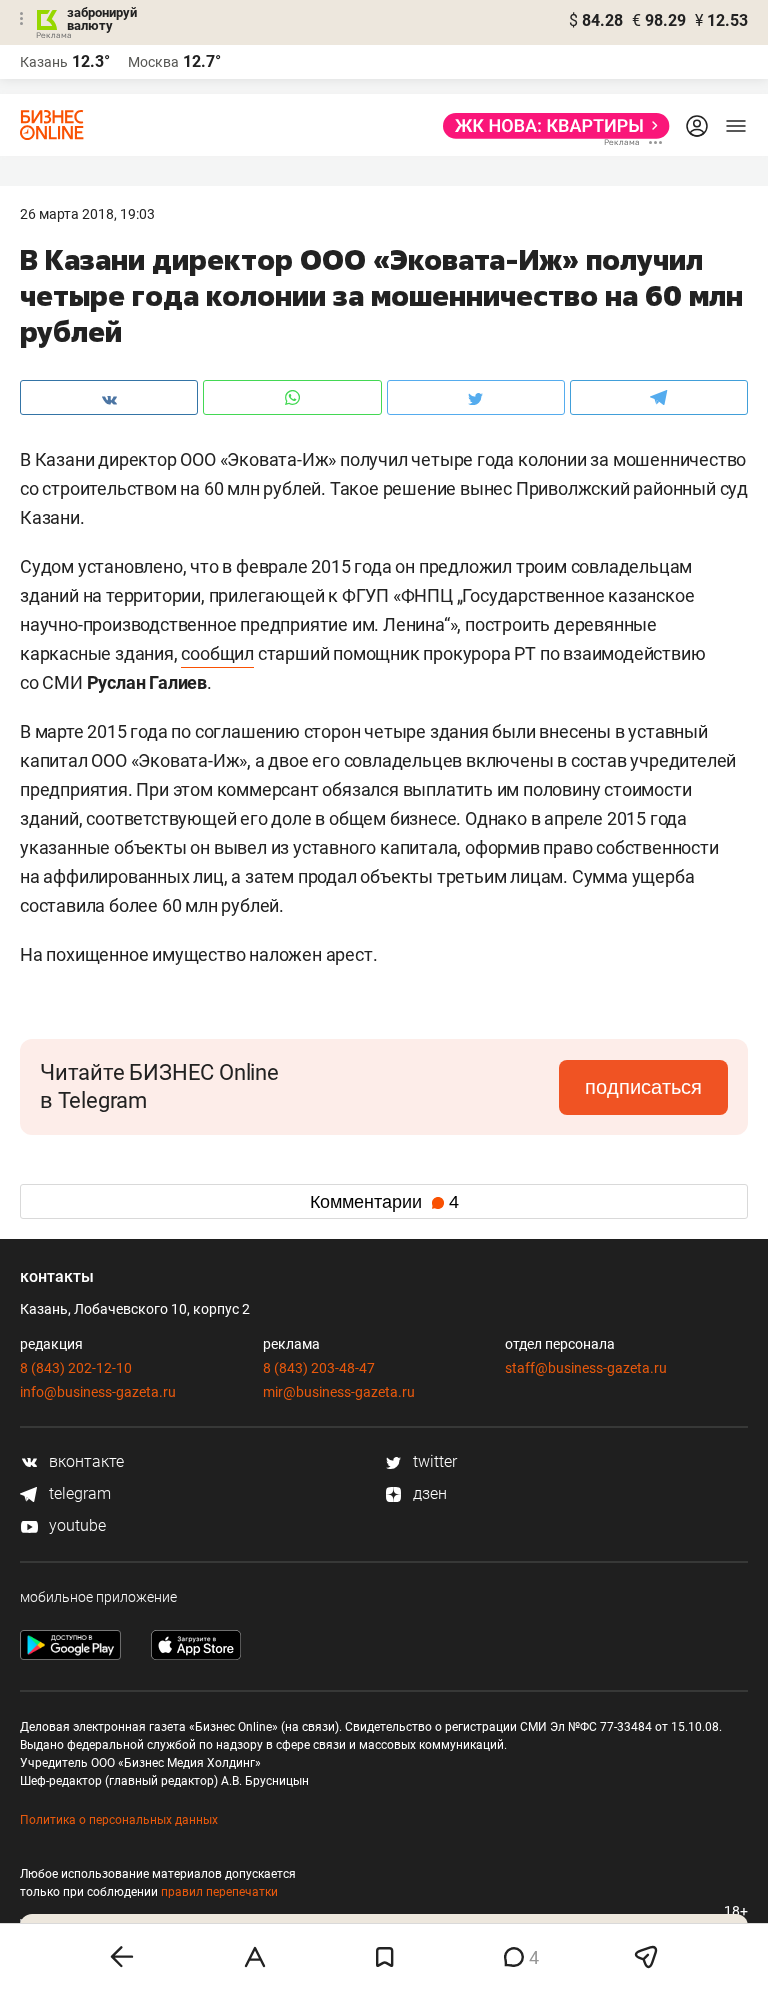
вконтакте (84, 1461)
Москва (153, 62)
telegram (78, 1493)
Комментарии (384, 1202)
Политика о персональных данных (119, 1820)
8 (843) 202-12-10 (76, 1368)
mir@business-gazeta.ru (339, 1392)
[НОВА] (550, 126)
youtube (75, 1525)
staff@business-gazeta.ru (586, 1368)
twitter (433, 1461)
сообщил (217, 653)
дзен (428, 1493)
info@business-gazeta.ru (98, 1392)
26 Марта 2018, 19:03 (87, 214)
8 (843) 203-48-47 (319, 1368)
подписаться (643, 1087)
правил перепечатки (219, 1892)
